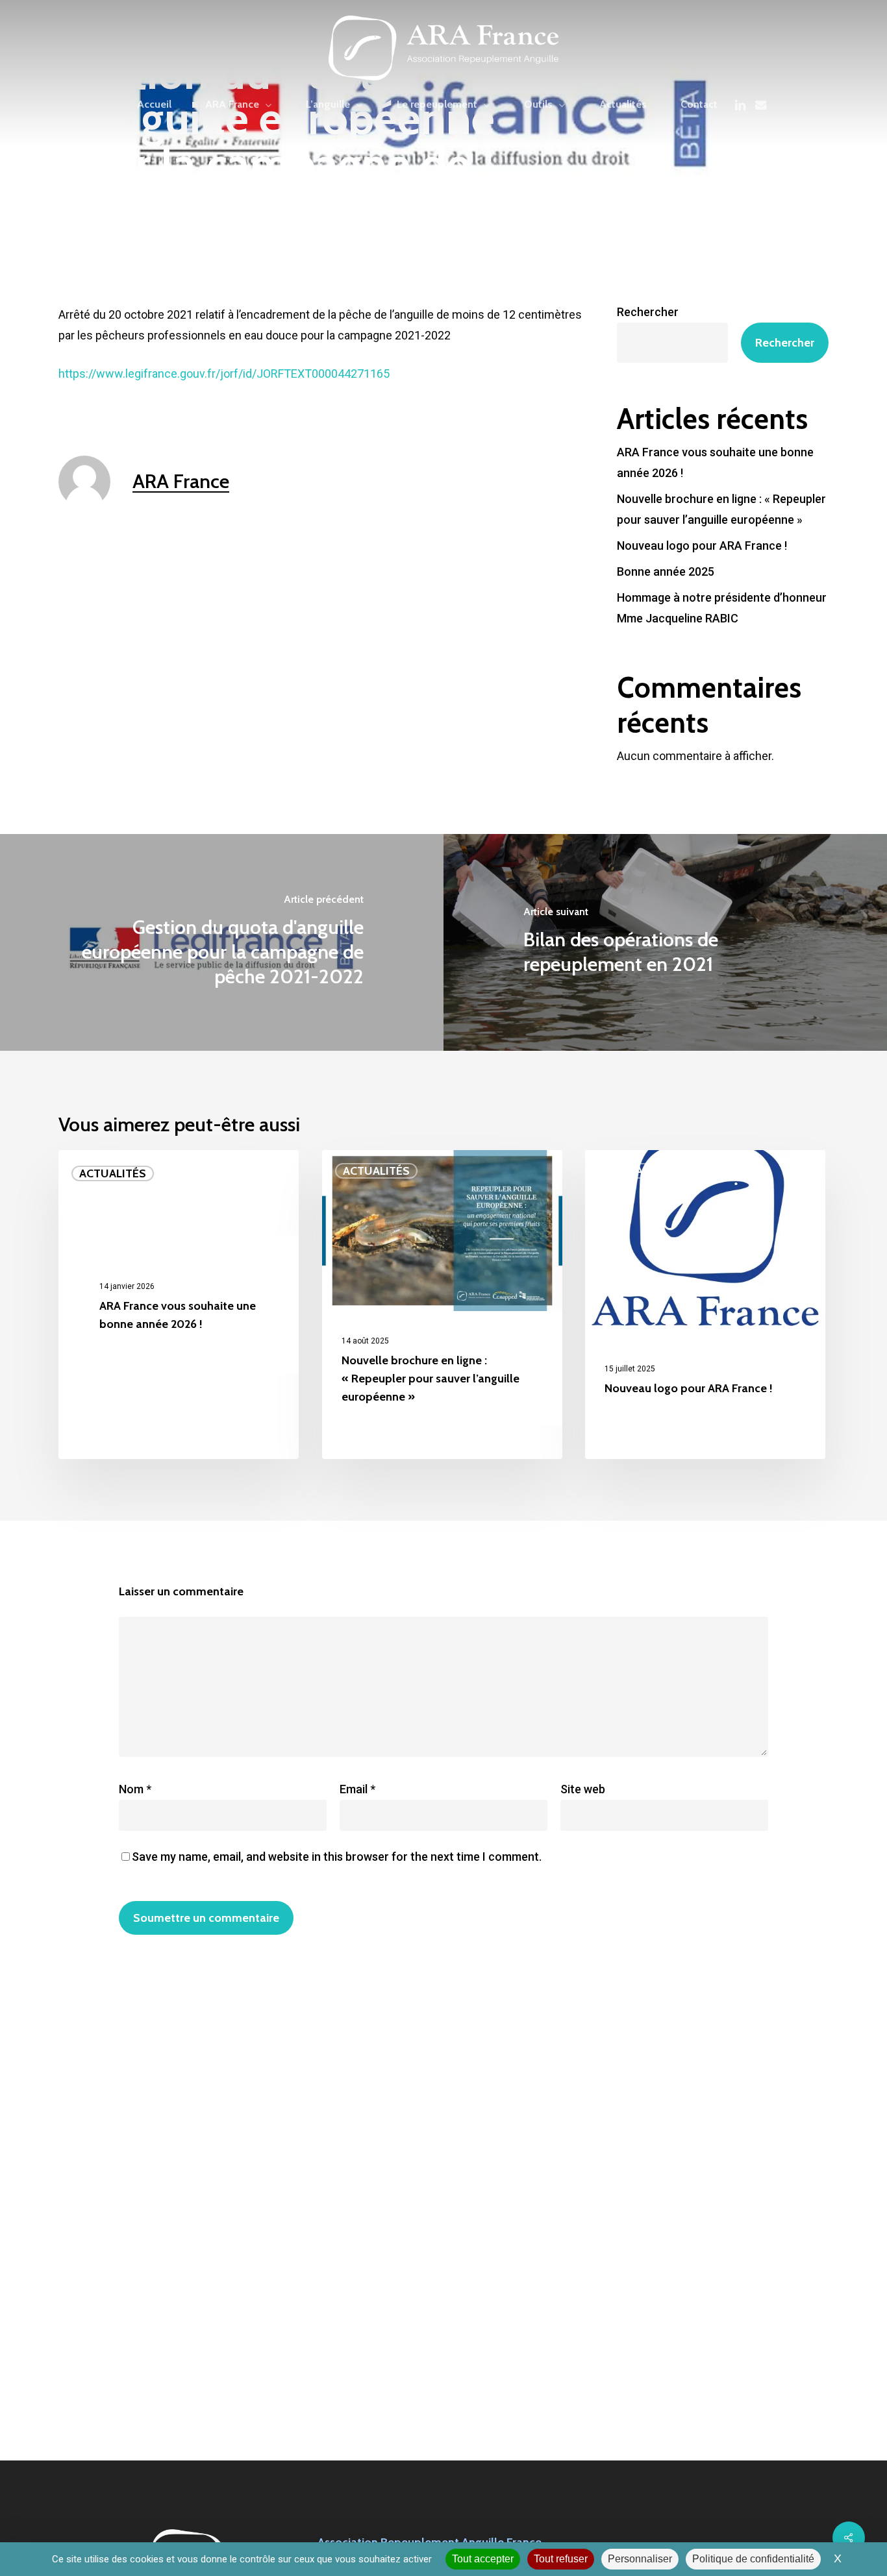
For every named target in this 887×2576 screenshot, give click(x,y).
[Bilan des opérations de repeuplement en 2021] (665, 942)
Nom (135, 1789)
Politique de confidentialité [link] (753, 2559)
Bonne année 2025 (666, 571)
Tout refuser (561, 2559)
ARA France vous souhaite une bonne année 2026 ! (715, 462)
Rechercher (648, 312)
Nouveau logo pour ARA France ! (702, 546)
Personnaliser (640, 2559)
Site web (583, 1789)
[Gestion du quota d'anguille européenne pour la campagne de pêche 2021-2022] (222, 942)
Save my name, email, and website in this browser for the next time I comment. (337, 1857)
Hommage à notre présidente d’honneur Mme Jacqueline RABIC (722, 608)
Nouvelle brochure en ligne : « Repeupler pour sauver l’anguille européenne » (721, 509)
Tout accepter (483, 2559)
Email (357, 1789)
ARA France (181, 481)
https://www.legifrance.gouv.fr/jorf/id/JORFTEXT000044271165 (224, 374)
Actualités (113, 1173)
